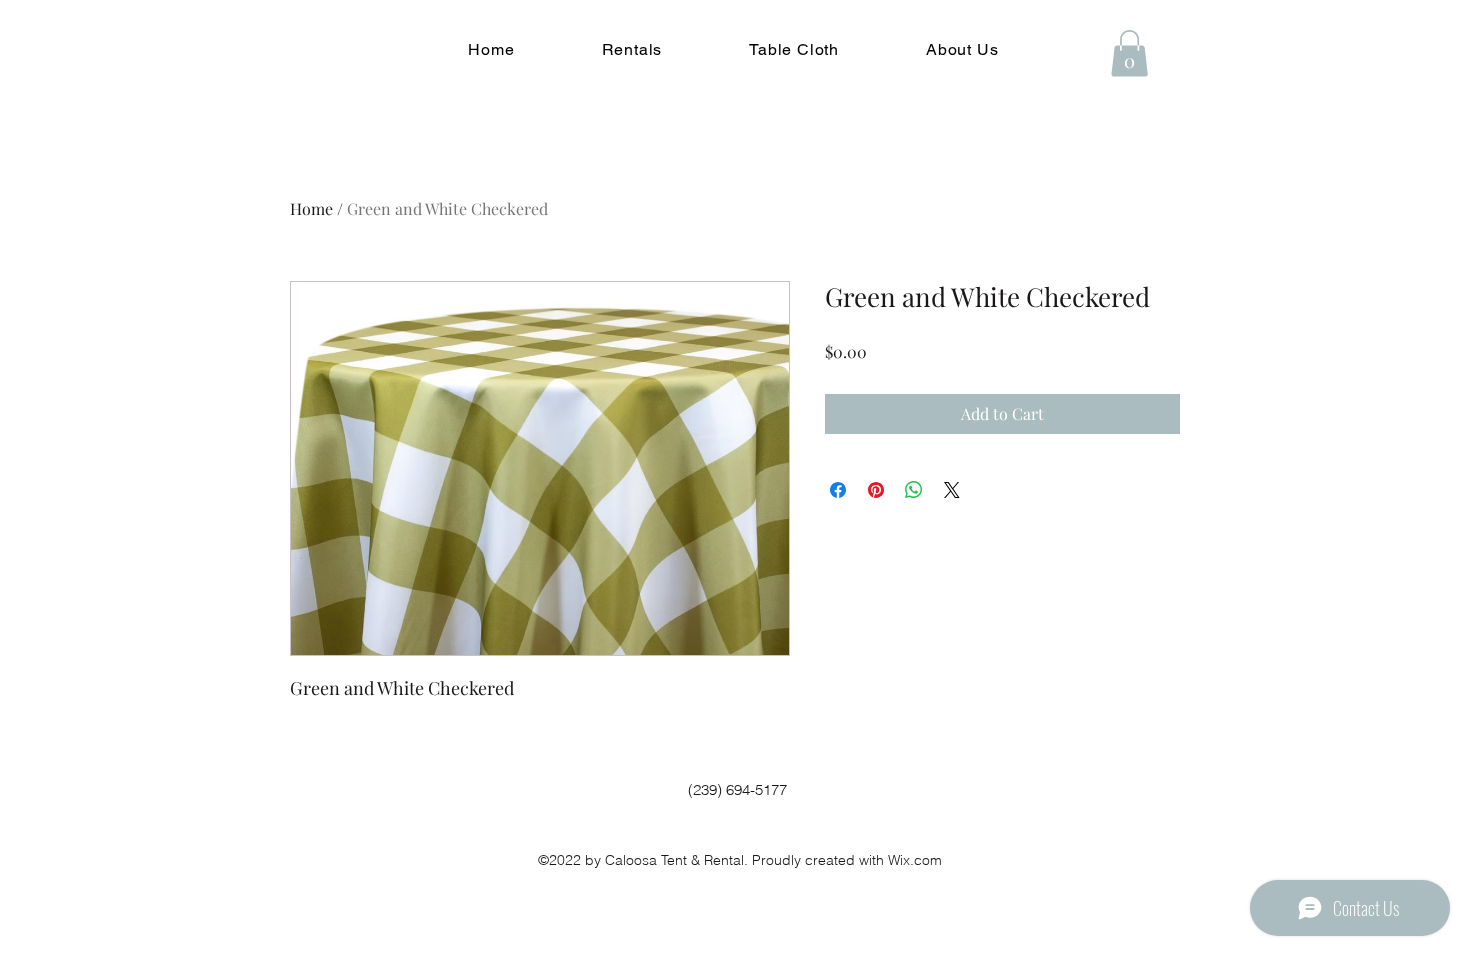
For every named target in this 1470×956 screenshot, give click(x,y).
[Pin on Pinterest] (876, 490)
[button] (632, 49)
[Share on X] (952, 490)
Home (311, 208)
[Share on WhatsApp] (914, 490)
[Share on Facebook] (838, 490)
